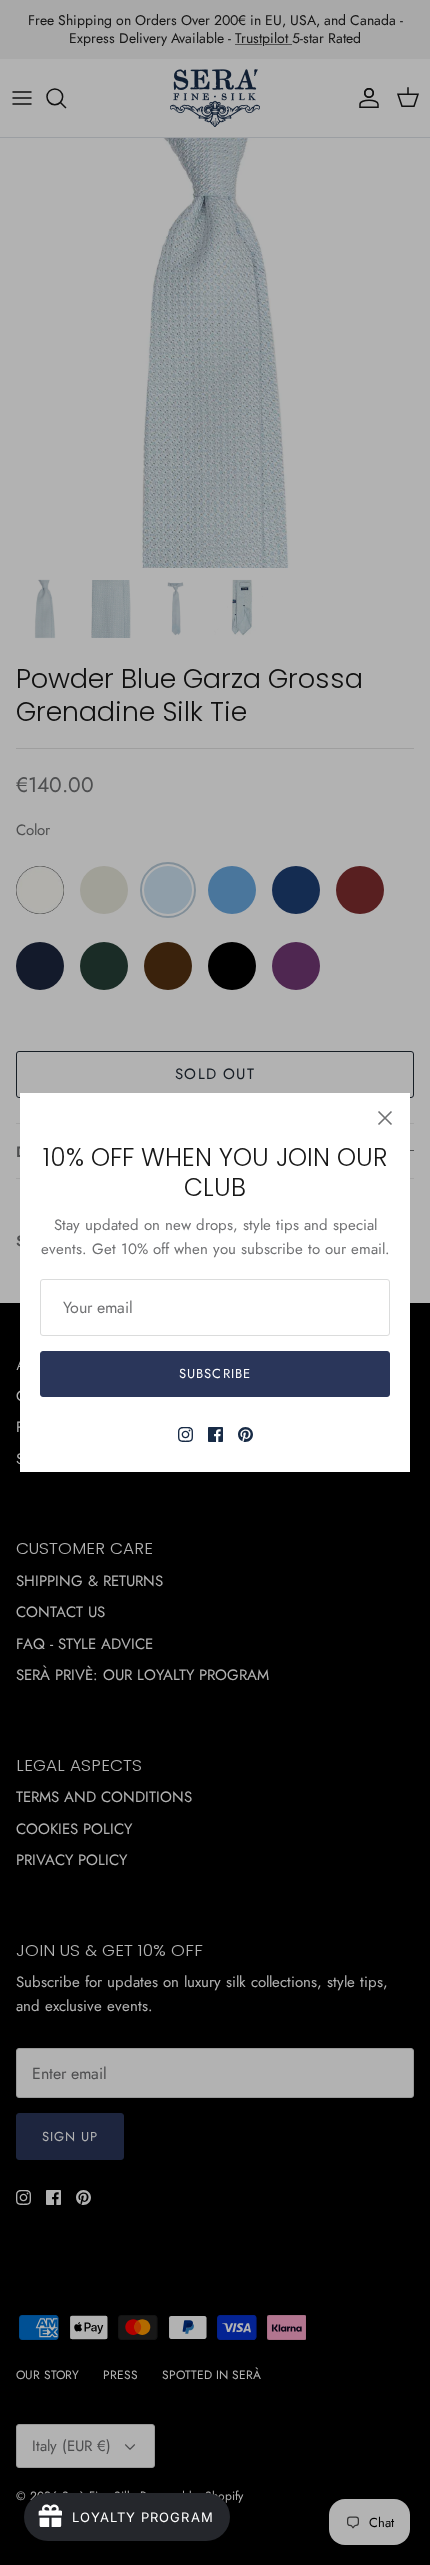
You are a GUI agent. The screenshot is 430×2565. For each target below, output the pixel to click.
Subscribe (214, 1373)
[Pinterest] (245, 1434)
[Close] (385, 1118)
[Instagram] (185, 1434)
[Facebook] (215, 1434)
